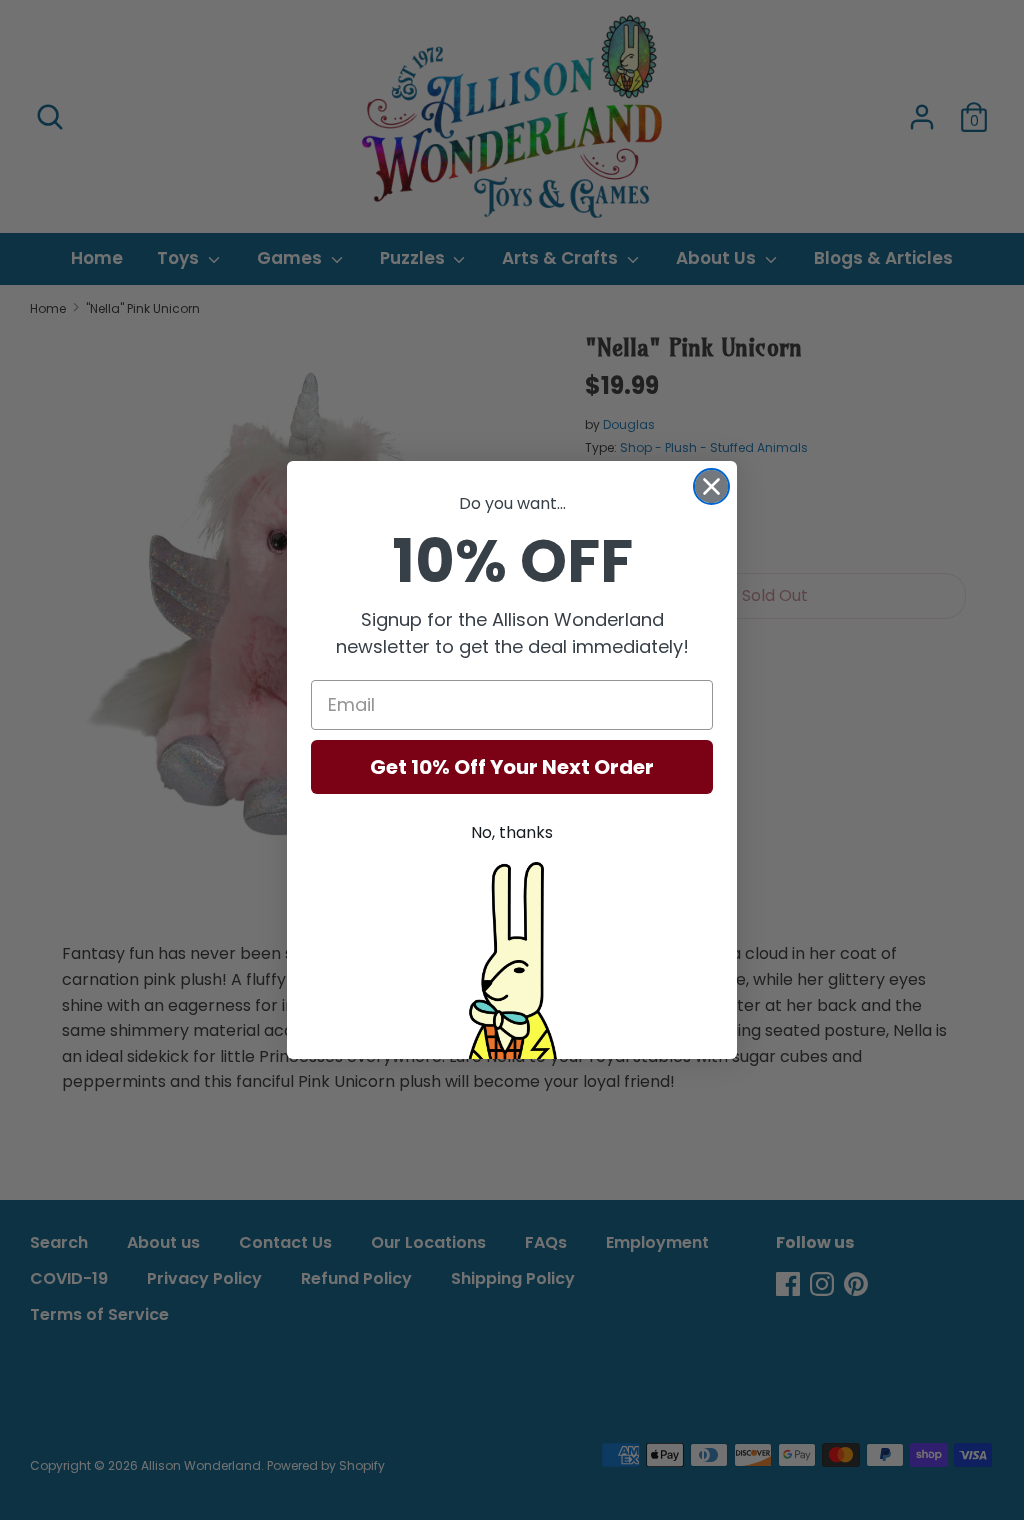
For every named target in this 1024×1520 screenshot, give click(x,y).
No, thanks (512, 832)
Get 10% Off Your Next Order (512, 767)
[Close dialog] (711, 486)
